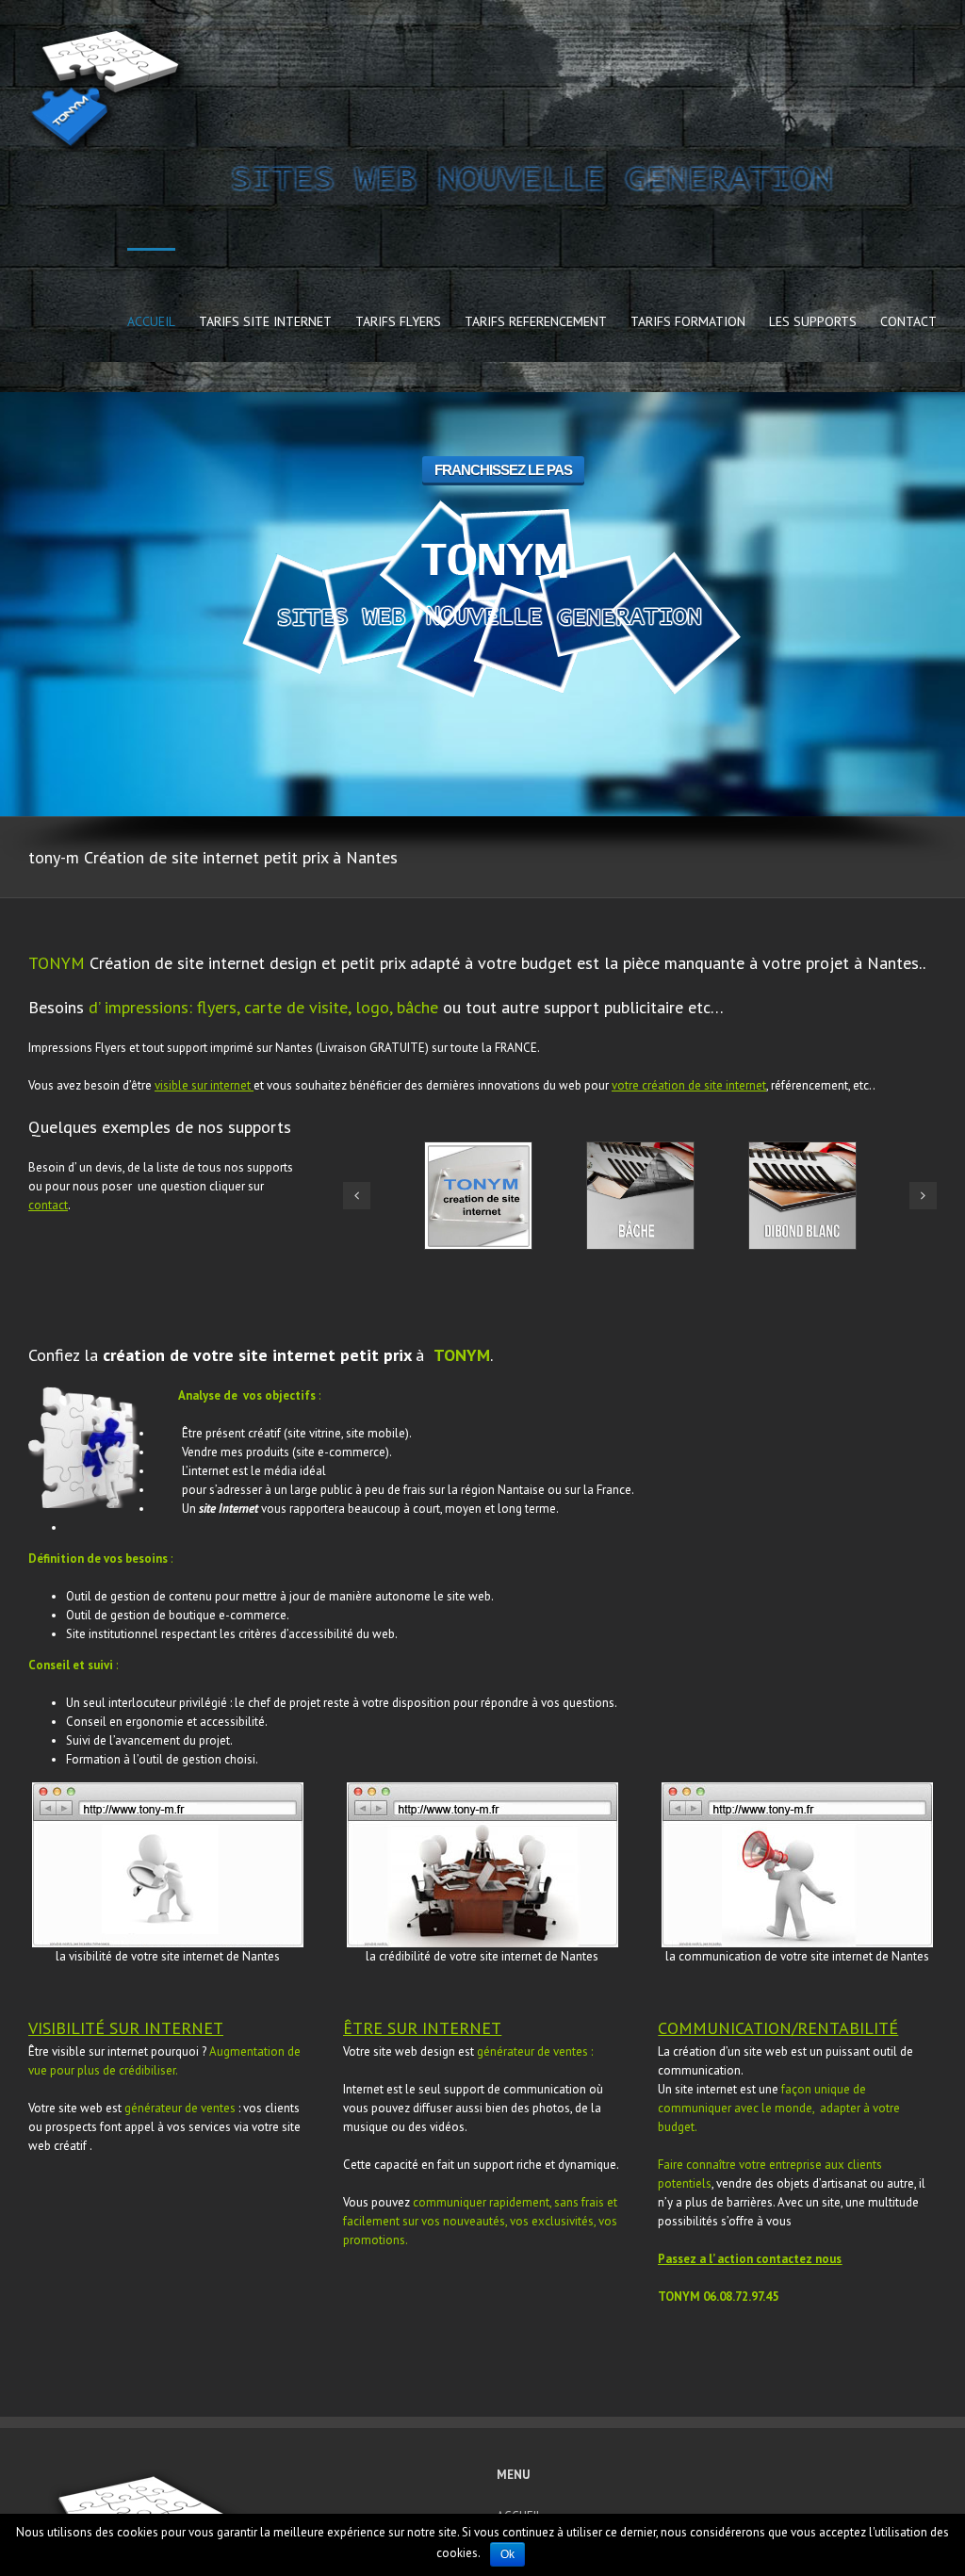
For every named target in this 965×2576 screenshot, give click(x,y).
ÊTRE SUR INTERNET (422, 2028)
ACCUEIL (151, 321)
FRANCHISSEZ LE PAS (503, 470)
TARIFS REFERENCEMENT (536, 321)
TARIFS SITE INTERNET (265, 321)
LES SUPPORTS (813, 321)
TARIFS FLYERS (398, 321)
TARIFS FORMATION (688, 321)
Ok (507, 2554)
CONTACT (908, 321)
